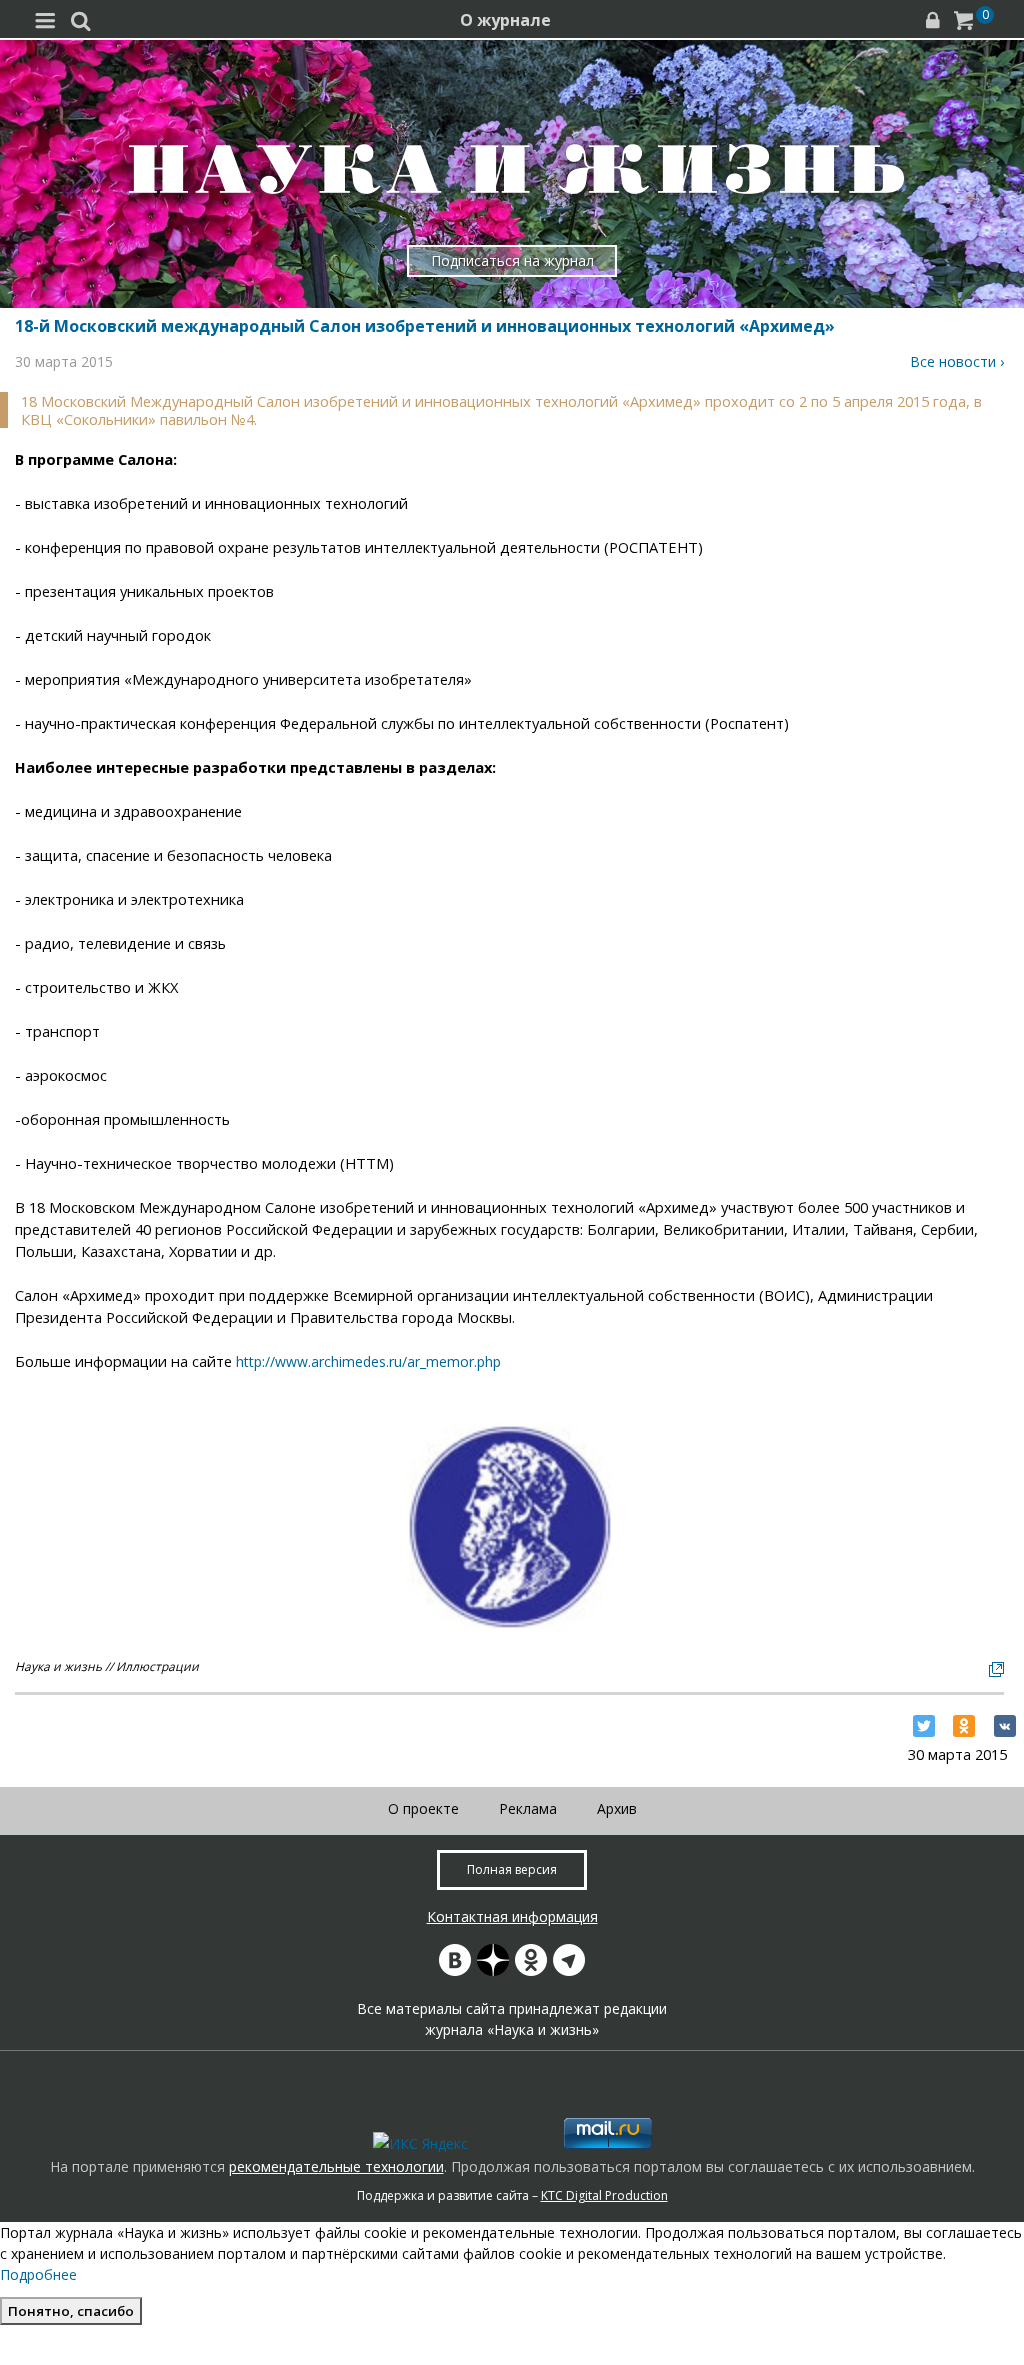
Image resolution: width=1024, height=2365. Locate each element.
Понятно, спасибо (71, 2311)
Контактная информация (512, 1916)
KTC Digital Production (604, 2195)
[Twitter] (924, 1726)
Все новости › (957, 361)
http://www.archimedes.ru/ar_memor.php (368, 1361)
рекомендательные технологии (336, 2166)
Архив (617, 1808)
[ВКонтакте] (1005, 1726)
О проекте (423, 1808)
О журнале (505, 20)
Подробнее (38, 2274)
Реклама (528, 1808)
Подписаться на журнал (512, 260)
